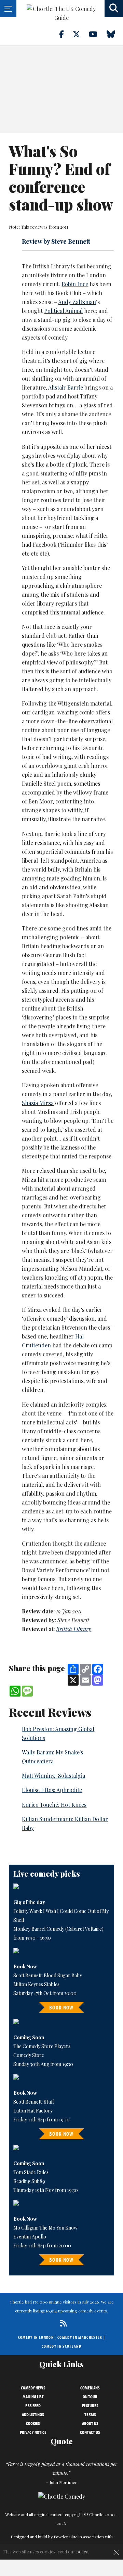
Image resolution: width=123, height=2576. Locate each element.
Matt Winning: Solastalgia (53, 1775)
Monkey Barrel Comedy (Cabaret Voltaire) (58, 1929)
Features (90, 2406)
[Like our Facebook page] (65, 34)
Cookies (33, 2423)
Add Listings (33, 2414)
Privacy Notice (33, 2432)
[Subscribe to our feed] (62, 2323)
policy (82, 2552)
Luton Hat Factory (33, 2111)
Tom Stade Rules (31, 2172)
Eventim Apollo (30, 2237)
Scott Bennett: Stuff (34, 2102)
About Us (90, 2423)
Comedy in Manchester (80, 2337)
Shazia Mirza (38, 1103)
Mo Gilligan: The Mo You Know (45, 2228)
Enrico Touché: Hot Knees (54, 1805)
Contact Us (90, 2432)
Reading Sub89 (29, 2181)
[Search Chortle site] (114, 9)
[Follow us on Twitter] (80, 34)
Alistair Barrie (66, 387)
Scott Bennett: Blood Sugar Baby (48, 1975)
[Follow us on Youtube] (97, 34)
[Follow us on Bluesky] (115, 34)
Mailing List (33, 2397)
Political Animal (63, 311)
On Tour (90, 2397)
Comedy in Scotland (61, 2346)
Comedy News (33, 2388)
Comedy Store (29, 2055)
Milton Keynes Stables (36, 1984)
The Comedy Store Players (42, 2046)
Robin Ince (75, 284)
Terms (90, 2414)
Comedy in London (36, 2337)
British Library (74, 1629)
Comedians (90, 2388)
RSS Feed (33, 2406)
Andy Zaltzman (77, 302)
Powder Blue (66, 2537)
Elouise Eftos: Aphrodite (52, 1790)
